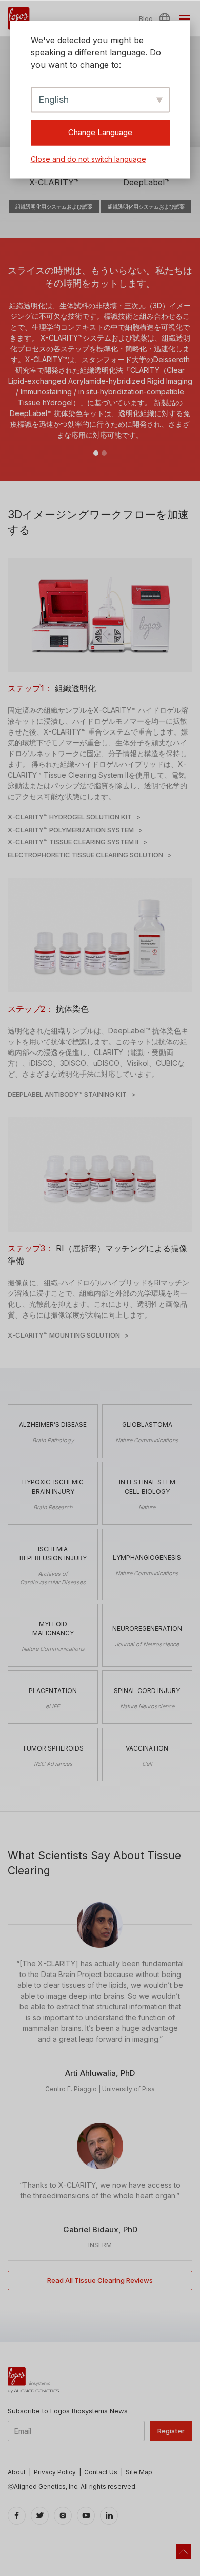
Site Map (139, 2472)
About (17, 2472)
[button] (166, 18)
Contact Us (101, 2472)
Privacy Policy (55, 2472)
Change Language (100, 132)
